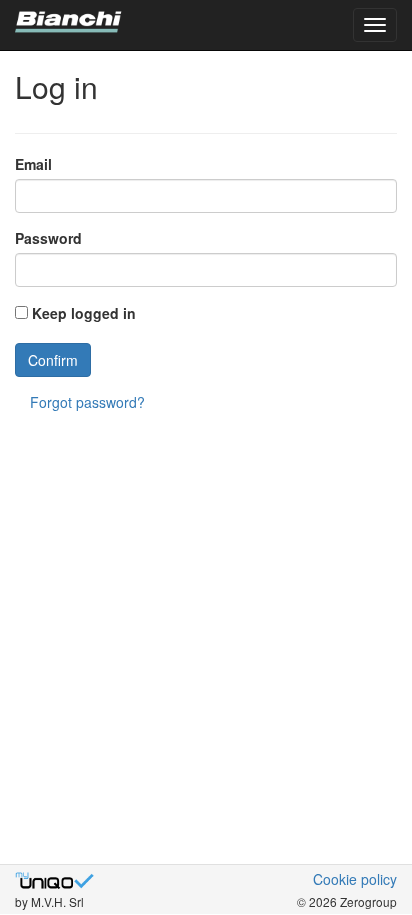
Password (48, 238)
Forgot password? (87, 402)
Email (33, 164)
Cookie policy (355, 879)
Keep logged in (84, 313)
